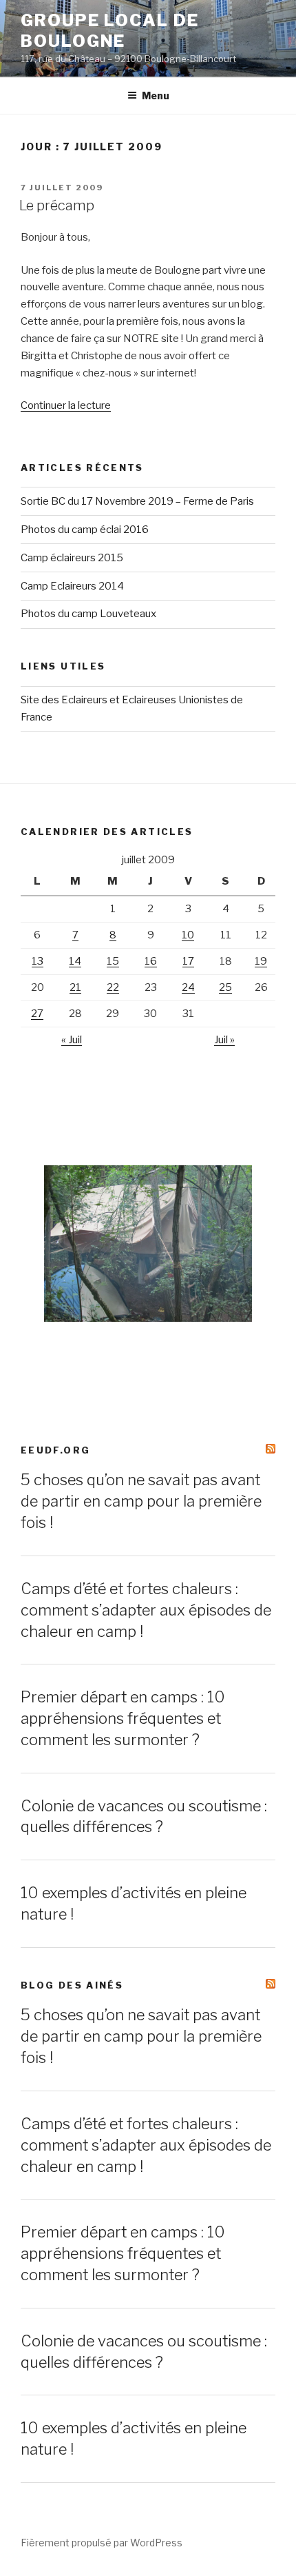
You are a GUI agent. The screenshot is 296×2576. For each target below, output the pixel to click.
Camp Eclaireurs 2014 (72, 586)
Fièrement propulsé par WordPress (102, 2543)
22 (113, 987)
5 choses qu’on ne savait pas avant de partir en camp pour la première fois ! (141, 1501)
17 (188, 961)
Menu (156, 95)
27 (37, 1014)
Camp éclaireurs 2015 (72, 558)
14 (75, 961)
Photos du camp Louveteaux (88, 614)
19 (261, 961)
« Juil (72, 1040)
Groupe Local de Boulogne (110, 31)
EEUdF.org (55, 1450)
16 (151, 961)
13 (38, 961)
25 (225, 987)
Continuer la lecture (66, 405)
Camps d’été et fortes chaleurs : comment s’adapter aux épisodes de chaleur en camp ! (146, 1610)
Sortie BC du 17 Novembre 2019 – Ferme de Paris (137, 501)
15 (113, 961)
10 (188, 935)
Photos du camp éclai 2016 (85, 530)
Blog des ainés (72, 1985)
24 (188, 987)
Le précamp (57, 205)
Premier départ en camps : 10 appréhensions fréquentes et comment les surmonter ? (123, 1718)
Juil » (224, 1040)
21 (75, 987)
